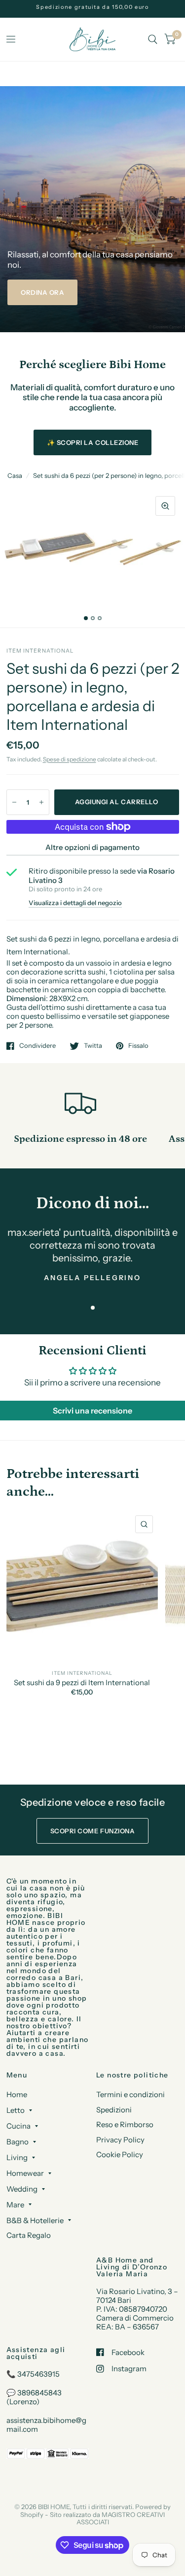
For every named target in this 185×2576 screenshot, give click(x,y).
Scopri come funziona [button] (92, 1831)
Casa (15, 475)
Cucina (18, 2126)
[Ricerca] (153, 39)
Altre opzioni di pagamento (92, 847)
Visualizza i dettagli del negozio (75, 903)
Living (17, 2157)
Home (17, 2094)
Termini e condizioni (130, 2094)
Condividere (37, 1046)
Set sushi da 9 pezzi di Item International (82, 1683)
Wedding (22, 2189)
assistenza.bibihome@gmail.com (46, 2425)
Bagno (18, 2142)
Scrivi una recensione (92, 1411)
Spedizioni (114, 2110)
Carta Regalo (29, 2235)
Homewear (25, 2173)
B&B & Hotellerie (35, 2220)
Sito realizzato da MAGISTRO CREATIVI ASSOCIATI (107, 2518)
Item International (82, 1673)
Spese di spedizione (70, 759)
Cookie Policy (120, 2154)
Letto (16, 2110)
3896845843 (39, 2393)
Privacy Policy (120, 2140)
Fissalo (138, 1046)
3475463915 (38, 2374)
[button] (42, 292)
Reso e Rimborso (125, 2124)
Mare (15, 2205)
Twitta (93, 1046)
